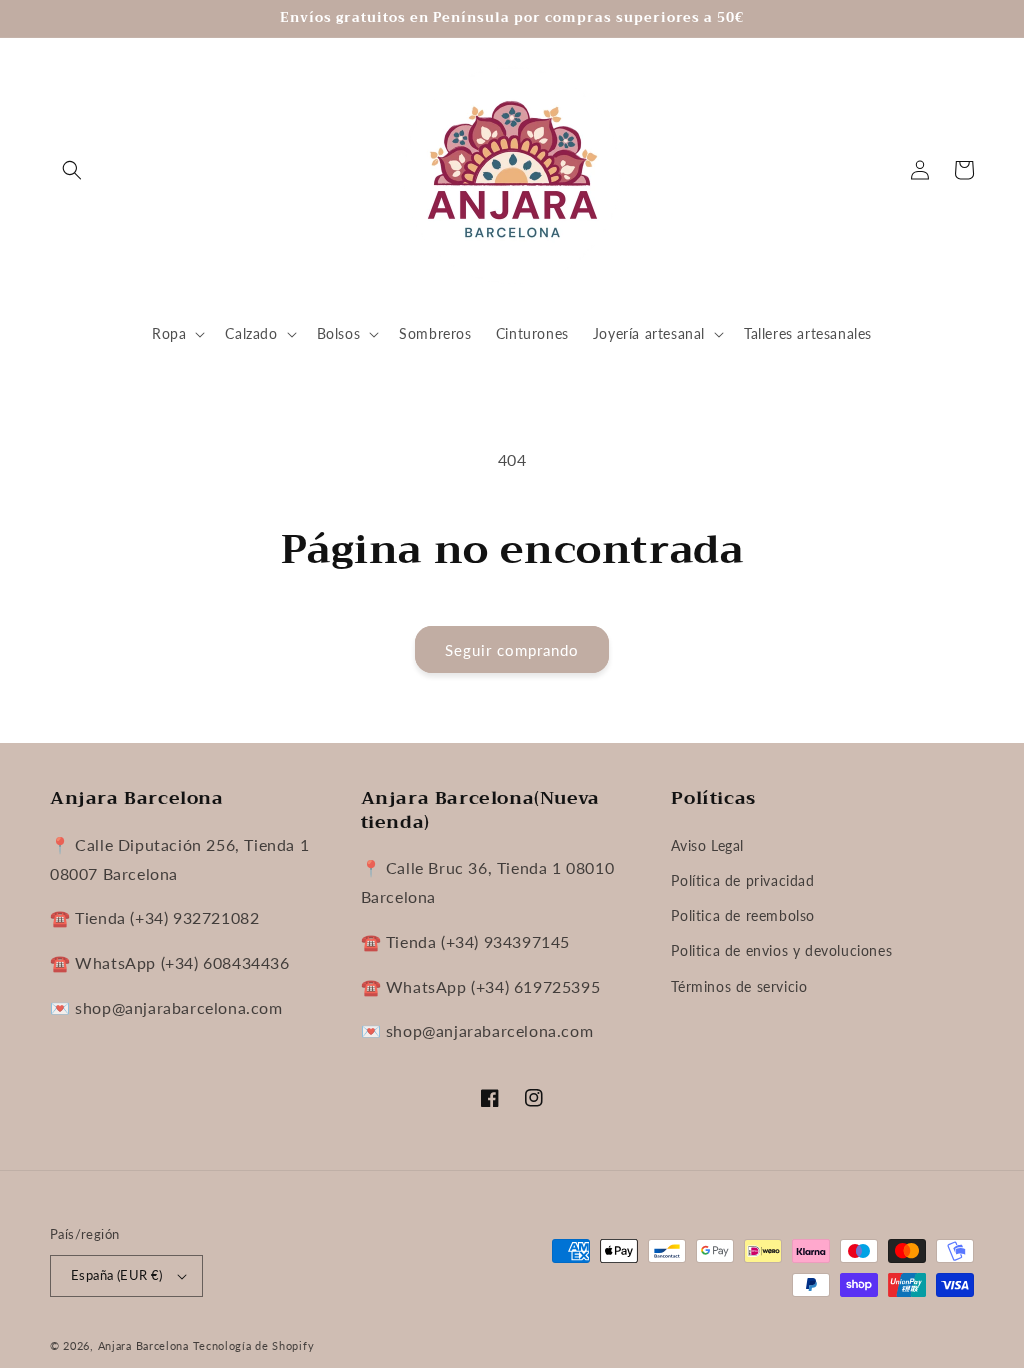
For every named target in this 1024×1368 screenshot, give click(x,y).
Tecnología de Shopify (254, 1345)
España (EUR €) (117, 1275)
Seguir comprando (512, 650)
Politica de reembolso (743, 915)
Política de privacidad (742, 880)
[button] (72, 170)
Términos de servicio (739, 986)
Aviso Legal (707, 845)
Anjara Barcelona (143, 1345)
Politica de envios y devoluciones (781, 950)
